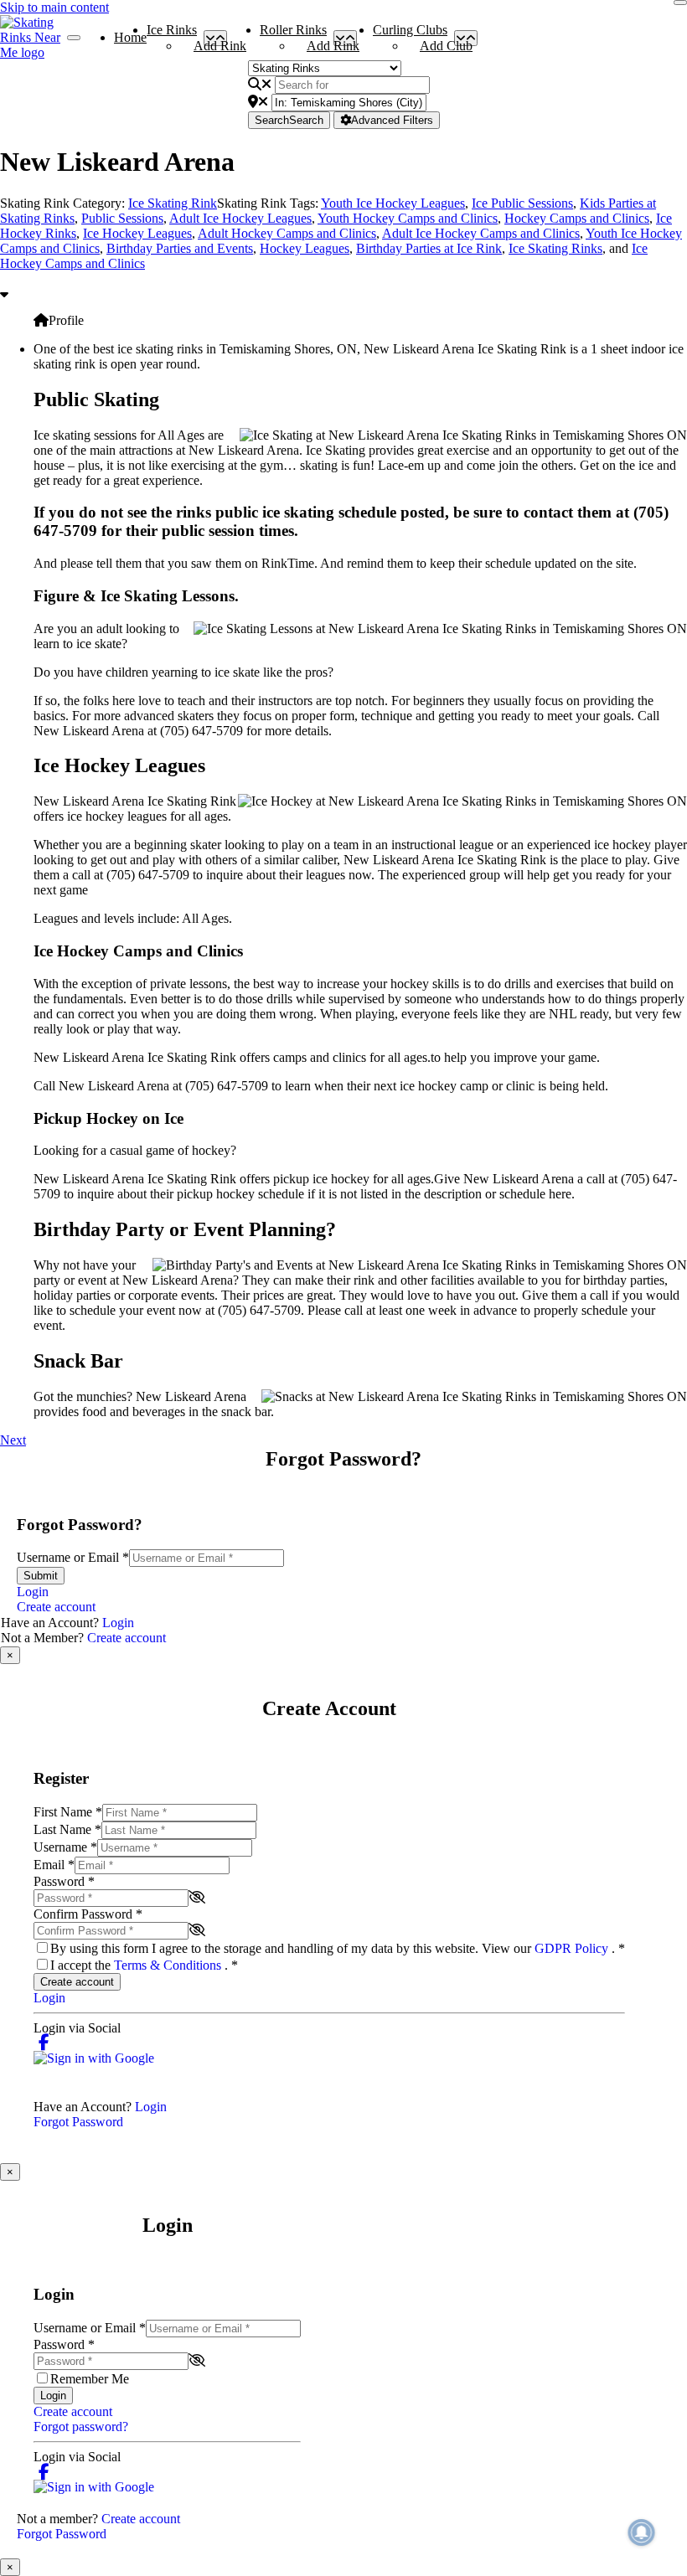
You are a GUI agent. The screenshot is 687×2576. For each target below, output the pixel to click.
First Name (68, 1812)
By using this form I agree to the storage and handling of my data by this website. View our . (338, 1948)
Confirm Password (88, 1914)
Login (33, 1592)
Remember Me (90, 2379)
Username (65, 1847)
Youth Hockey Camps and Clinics (408, 218)
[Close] (680, 3)
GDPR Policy (573, 1948)
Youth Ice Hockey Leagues (393, 203)
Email (54, 1865)
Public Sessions (122, 218)
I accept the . (144, 1965)
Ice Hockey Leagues (137, 233)
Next (13, 1440)
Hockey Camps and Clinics (577, 218)
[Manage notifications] (642, 2532)
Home (130, 37)
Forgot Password (78, 2122)
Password (64, 1881)
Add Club (446, 46)
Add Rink (220, 46)
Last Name (67, 1829)
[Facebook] (44, 2043)
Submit (41, 1576)
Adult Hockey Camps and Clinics (287, 233)
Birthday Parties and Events (180, 248)
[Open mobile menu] (74, 38)
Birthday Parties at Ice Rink (429, 248)
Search (289, 120)
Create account (56, 1607)
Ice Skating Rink (173, 203)
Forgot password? (81, 2427)
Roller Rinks (293, 33)
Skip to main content (54, 7)
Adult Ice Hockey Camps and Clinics (481, 233)
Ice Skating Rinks (555, 248)
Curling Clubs (410, 33)
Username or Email (73, 1557)
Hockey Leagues (305, 248)
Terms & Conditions (169, 1965)
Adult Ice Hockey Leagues (240, 218)
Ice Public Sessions (522, 203)
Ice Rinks (172, 33)
